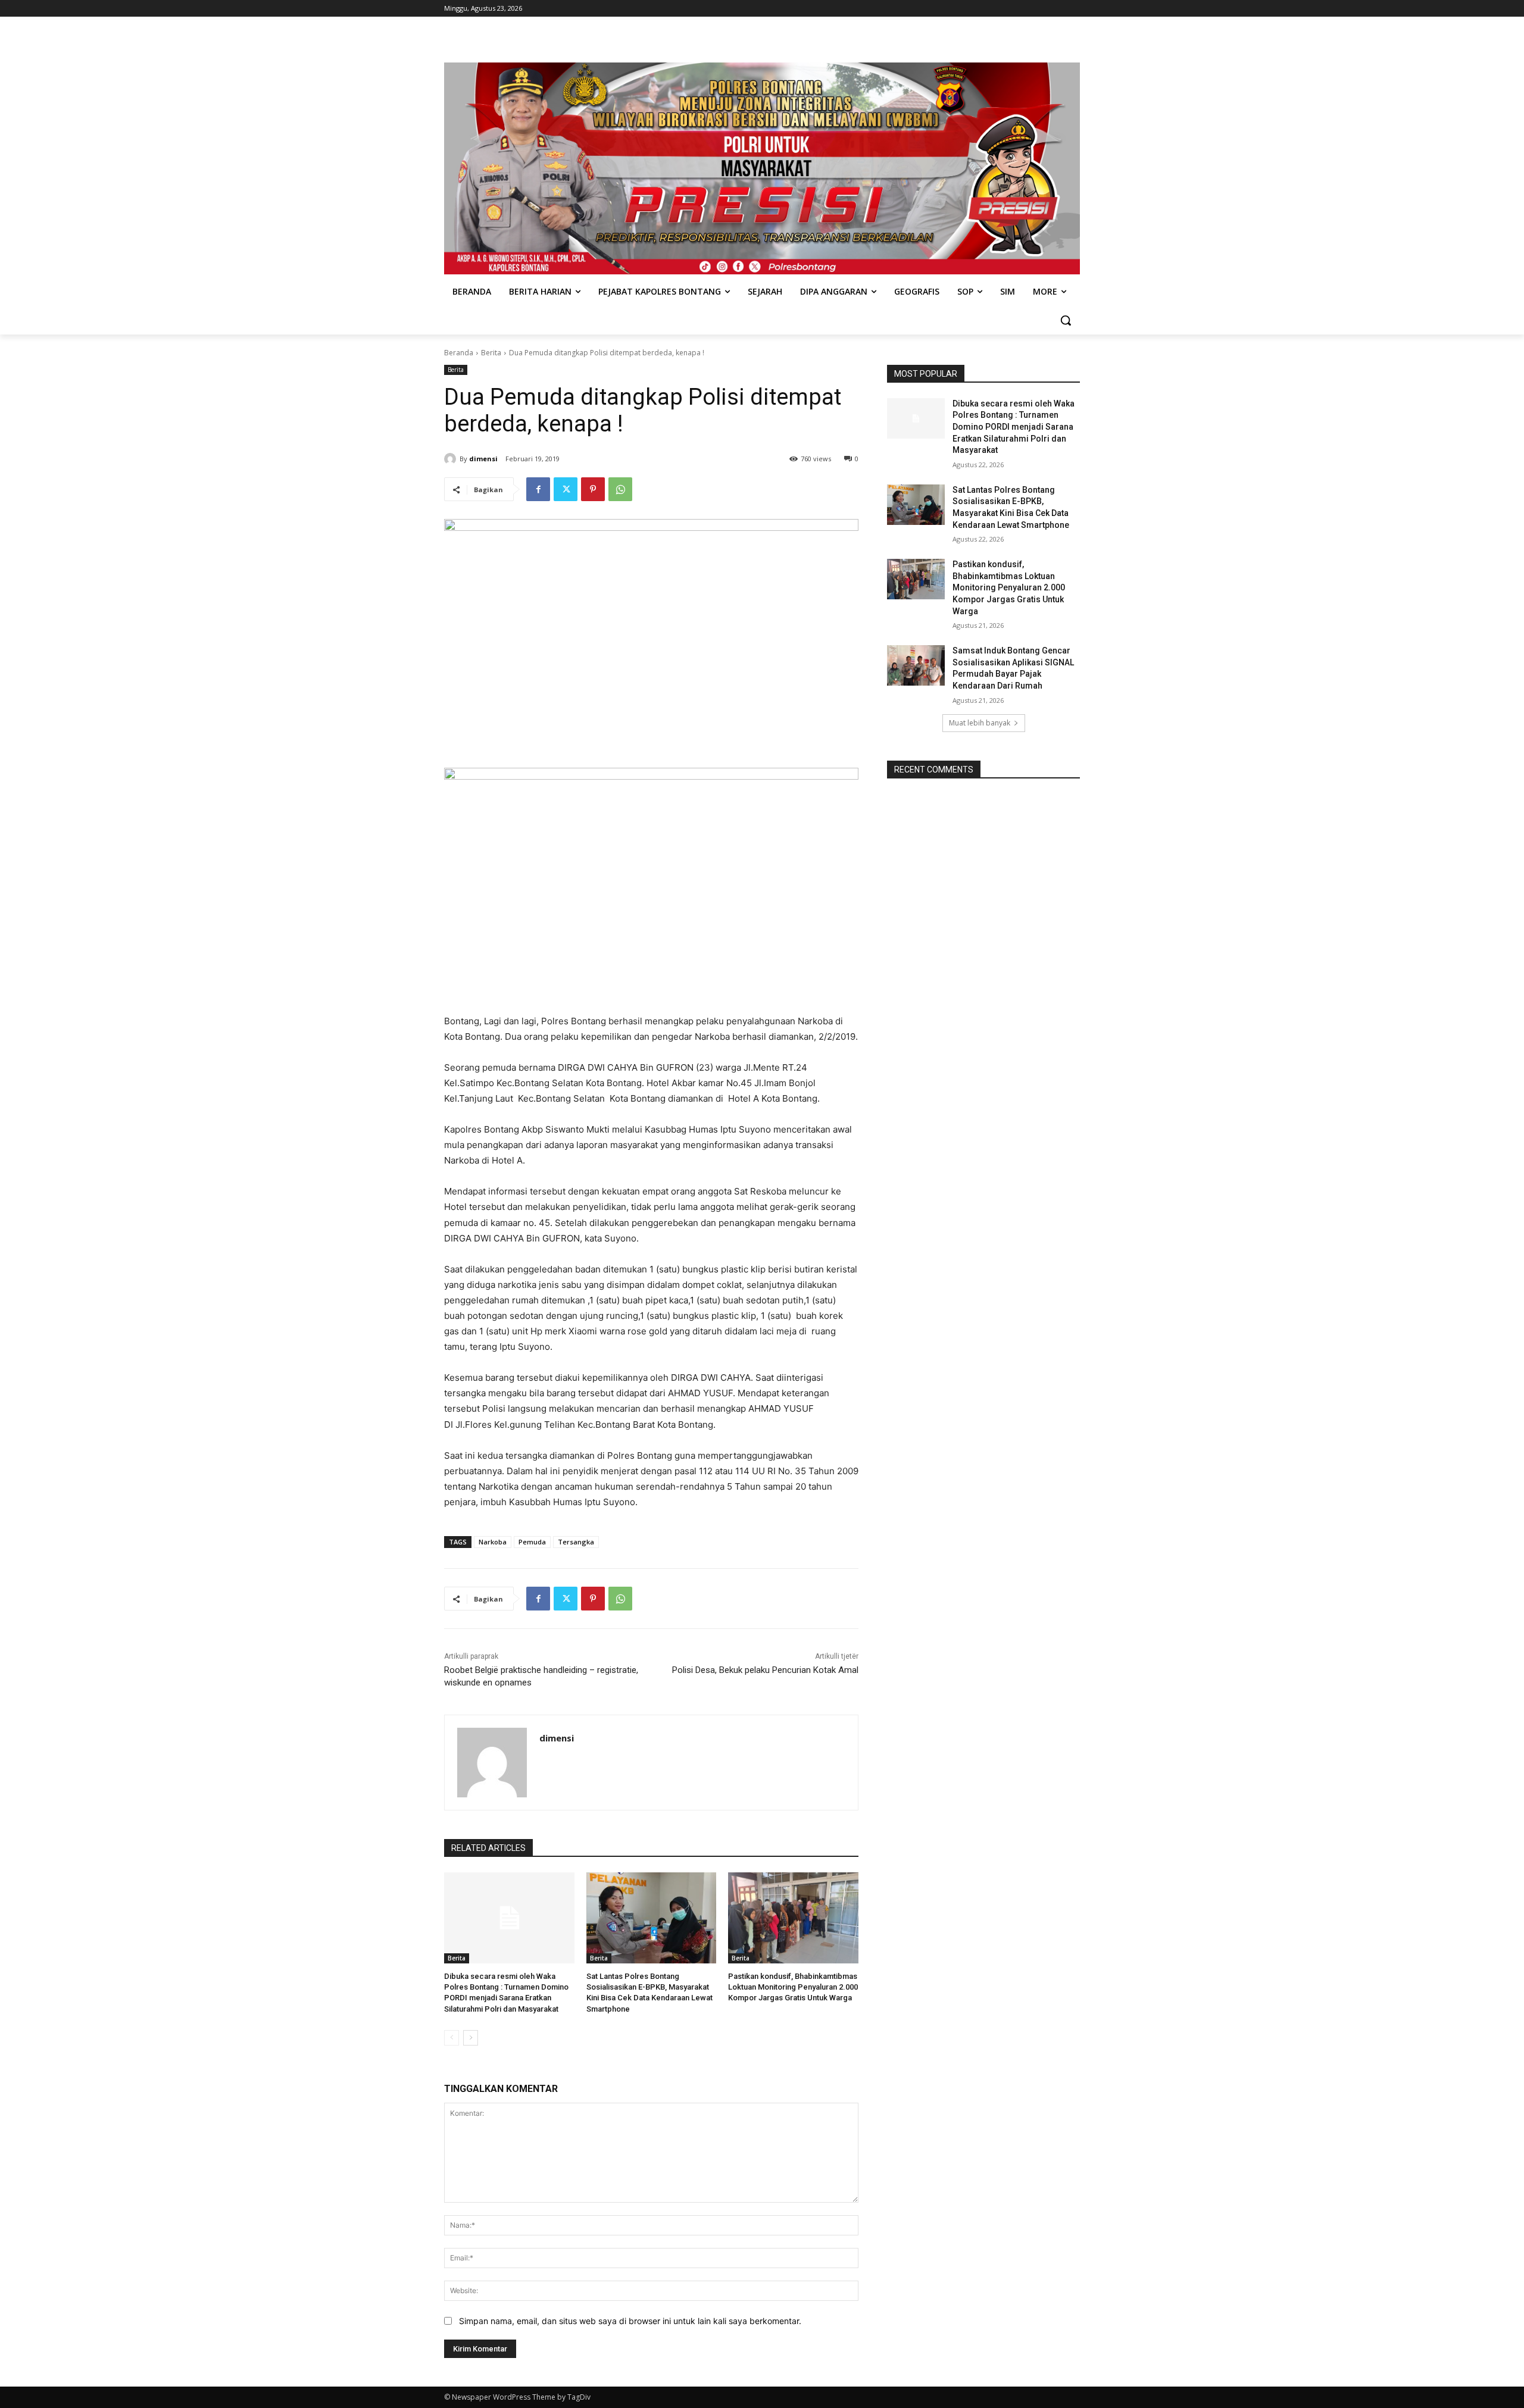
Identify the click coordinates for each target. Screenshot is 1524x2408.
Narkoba (493, 1542)
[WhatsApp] (620, 489)
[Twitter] (566, 489)
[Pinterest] (593, 489)
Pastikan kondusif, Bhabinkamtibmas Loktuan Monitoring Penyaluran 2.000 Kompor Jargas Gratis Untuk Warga (793, 1987)
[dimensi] (452, 459)
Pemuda (532, 1542)
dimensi (483, 459)
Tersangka (576, 1542)
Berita (491, 353)
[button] (1066, 320)
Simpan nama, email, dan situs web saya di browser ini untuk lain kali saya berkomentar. (630, 2321)
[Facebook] (538, 489)
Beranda (459, 353)
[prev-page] (452, 2038)
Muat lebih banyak (980, 723)
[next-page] (471, 2038)
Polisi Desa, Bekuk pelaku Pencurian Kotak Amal (765, 1670)
